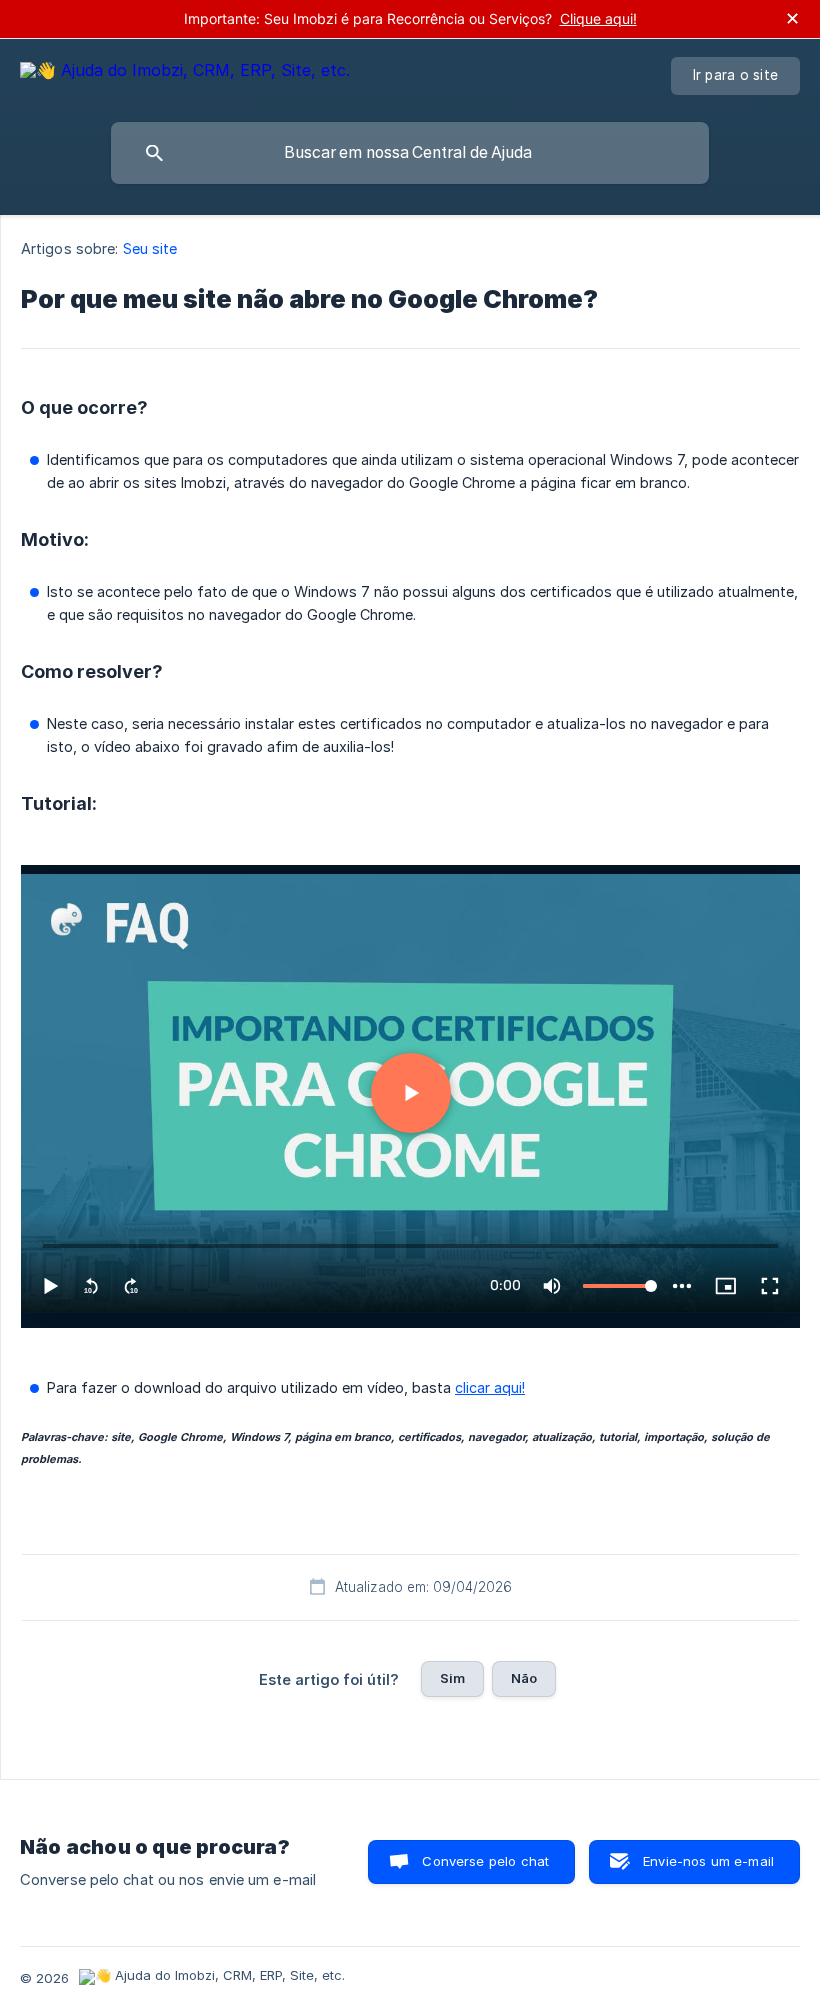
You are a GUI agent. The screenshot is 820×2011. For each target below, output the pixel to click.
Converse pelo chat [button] (485, 1861)
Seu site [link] (150, 248)
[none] (185, 73)
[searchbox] (410, 153)
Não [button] (524, 1678)
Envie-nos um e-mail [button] (708, 1861)
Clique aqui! (598, 18)
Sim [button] (452, 1678)
